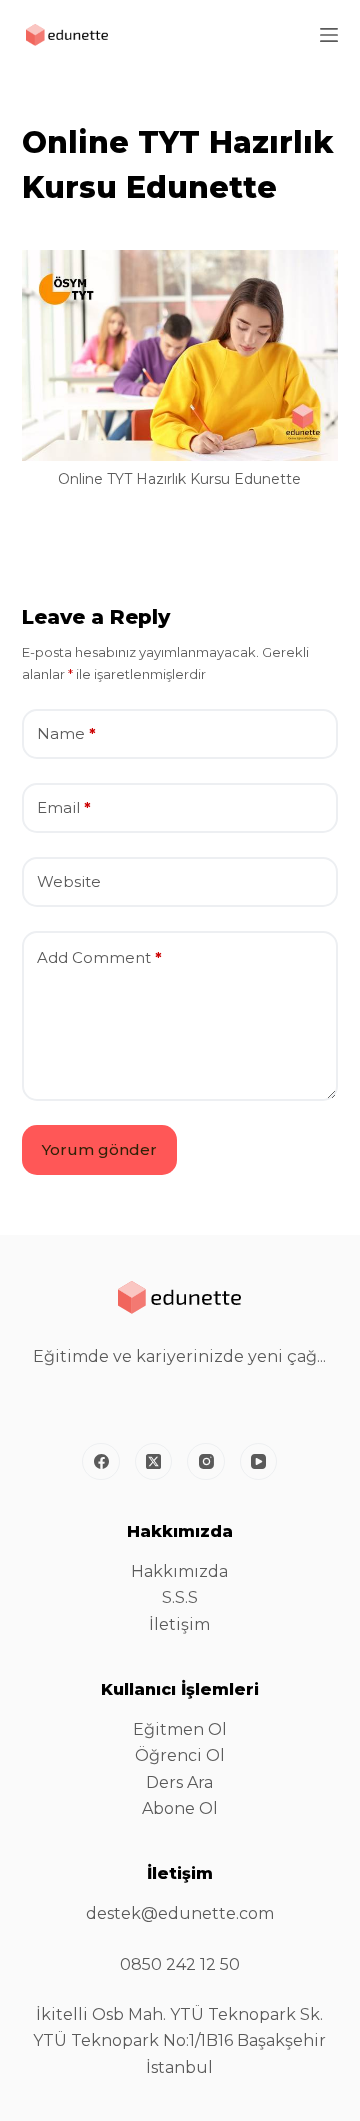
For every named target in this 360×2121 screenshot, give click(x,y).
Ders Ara (179, 1782)
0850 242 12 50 (180, 1964)
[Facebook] (101, 1462)
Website (69, 881)
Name (66, 733)
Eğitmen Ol (180, 1729)
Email (64, 807)
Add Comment (99, 957)
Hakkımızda (179, 1571)
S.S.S (180, 1597)
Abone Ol (180, 1808)
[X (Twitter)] (154, 1462)
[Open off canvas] (329, 35)
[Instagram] (206, 1462)
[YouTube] (259, 1462)
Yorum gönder (99, 1149)
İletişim (179, 1624)
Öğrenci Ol (180, 1755)
